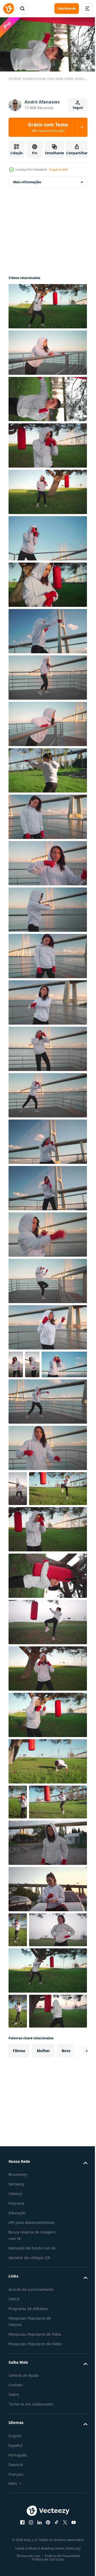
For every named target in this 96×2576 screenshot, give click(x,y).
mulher (43, 2216)
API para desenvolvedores (32, 2388)
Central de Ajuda (24, 2553)
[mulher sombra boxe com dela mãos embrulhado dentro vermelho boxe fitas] (47, 1046)
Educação (17, 2378)
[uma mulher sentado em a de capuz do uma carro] (47, 1984)
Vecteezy (16, 2349)
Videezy (15, 2359)
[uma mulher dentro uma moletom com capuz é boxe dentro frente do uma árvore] (47, 2101)
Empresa (16, 2369)
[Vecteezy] (9, 9)
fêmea (19, 2216)
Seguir (78, 108)
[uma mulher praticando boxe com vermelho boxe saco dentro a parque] (37, 1549)
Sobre (14, 2573)
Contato (15, 2563)
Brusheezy (18, 2340)
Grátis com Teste (48, 127)
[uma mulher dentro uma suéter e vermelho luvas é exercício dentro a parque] (18, 2025)
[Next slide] (75, 2216)
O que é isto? (59, 170)
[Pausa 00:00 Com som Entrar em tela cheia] (48, 44)
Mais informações (27, 180)
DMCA (14, 2464)
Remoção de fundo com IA (32, 2413)
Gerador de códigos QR (29, 2423)
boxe (66, 2216)
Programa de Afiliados (28, 2474)
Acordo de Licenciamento (31, 2454)
